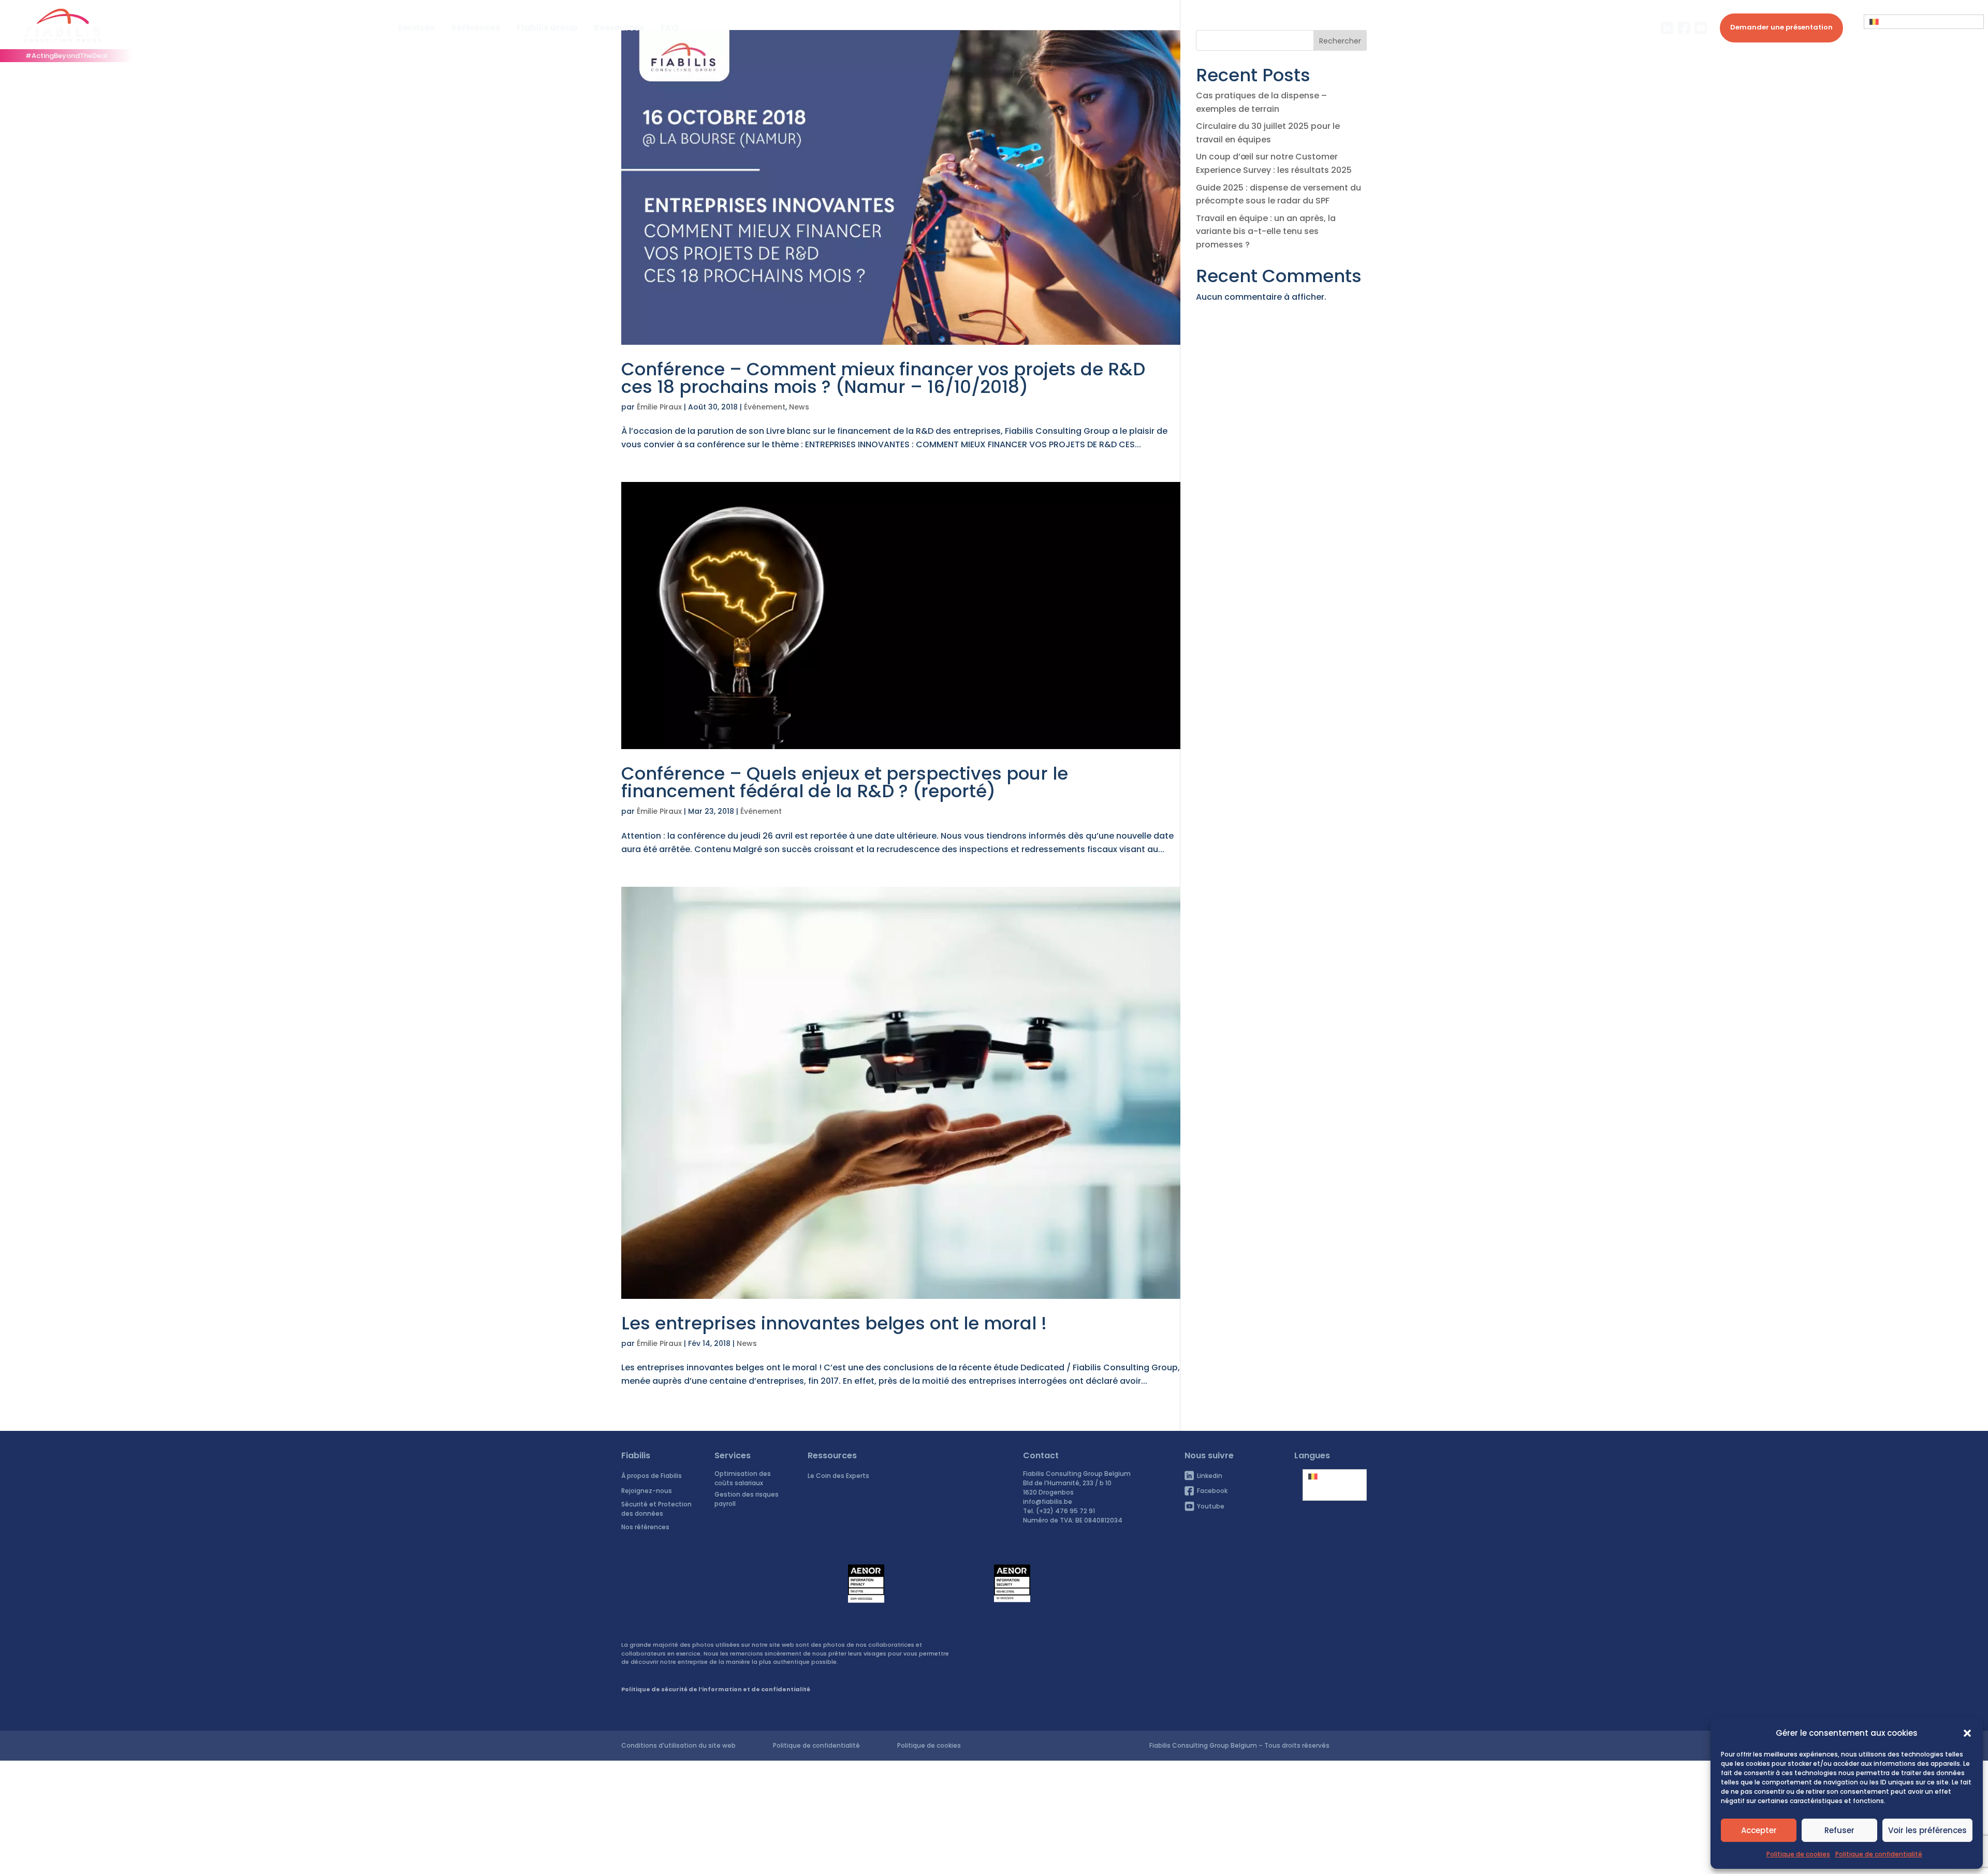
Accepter (1759, 1830)
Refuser (1839, 1830)
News (799, 407)
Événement (765, 407)
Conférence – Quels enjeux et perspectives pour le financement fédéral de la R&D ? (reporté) (845, 782)
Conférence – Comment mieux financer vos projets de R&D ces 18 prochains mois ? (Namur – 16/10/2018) (883, 378)
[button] (1967, 1733)
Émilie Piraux (659, 407)
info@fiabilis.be (1048, 1502)
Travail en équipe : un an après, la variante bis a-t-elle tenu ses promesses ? (1266, 231)
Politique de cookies (1798, 1854)
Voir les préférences (1927, 1830)
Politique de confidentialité (1879, 1854)
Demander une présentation (1781, 27)
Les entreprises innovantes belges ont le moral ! (834, 1323)
